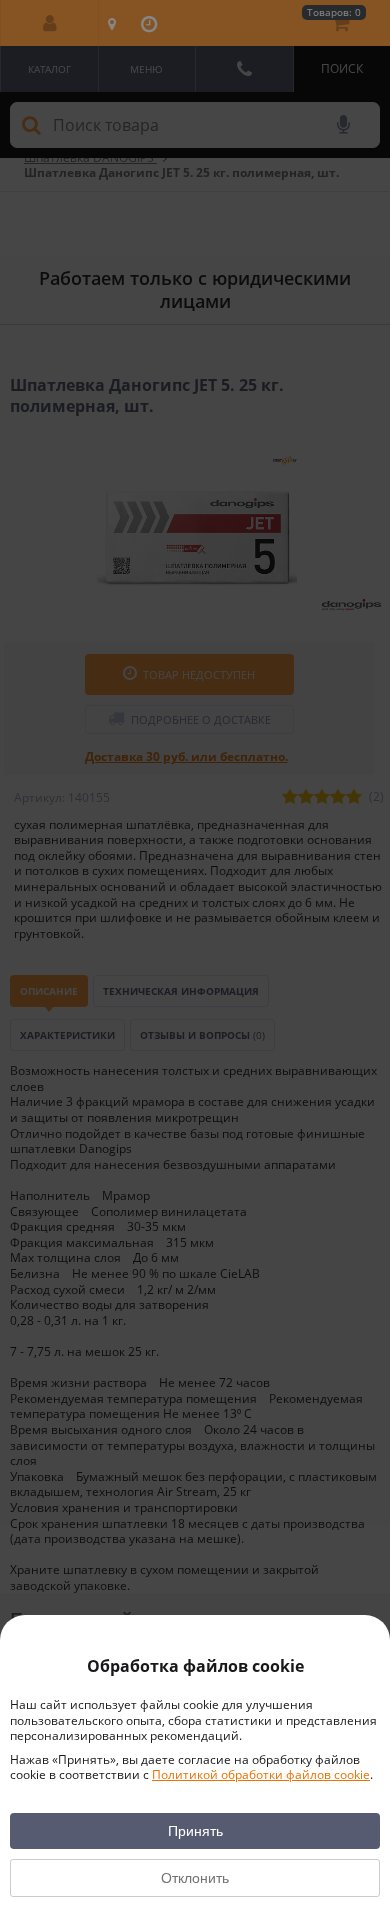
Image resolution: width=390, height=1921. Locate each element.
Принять (195, 1831)
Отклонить (195, 1878)
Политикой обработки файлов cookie (261, 1774)
